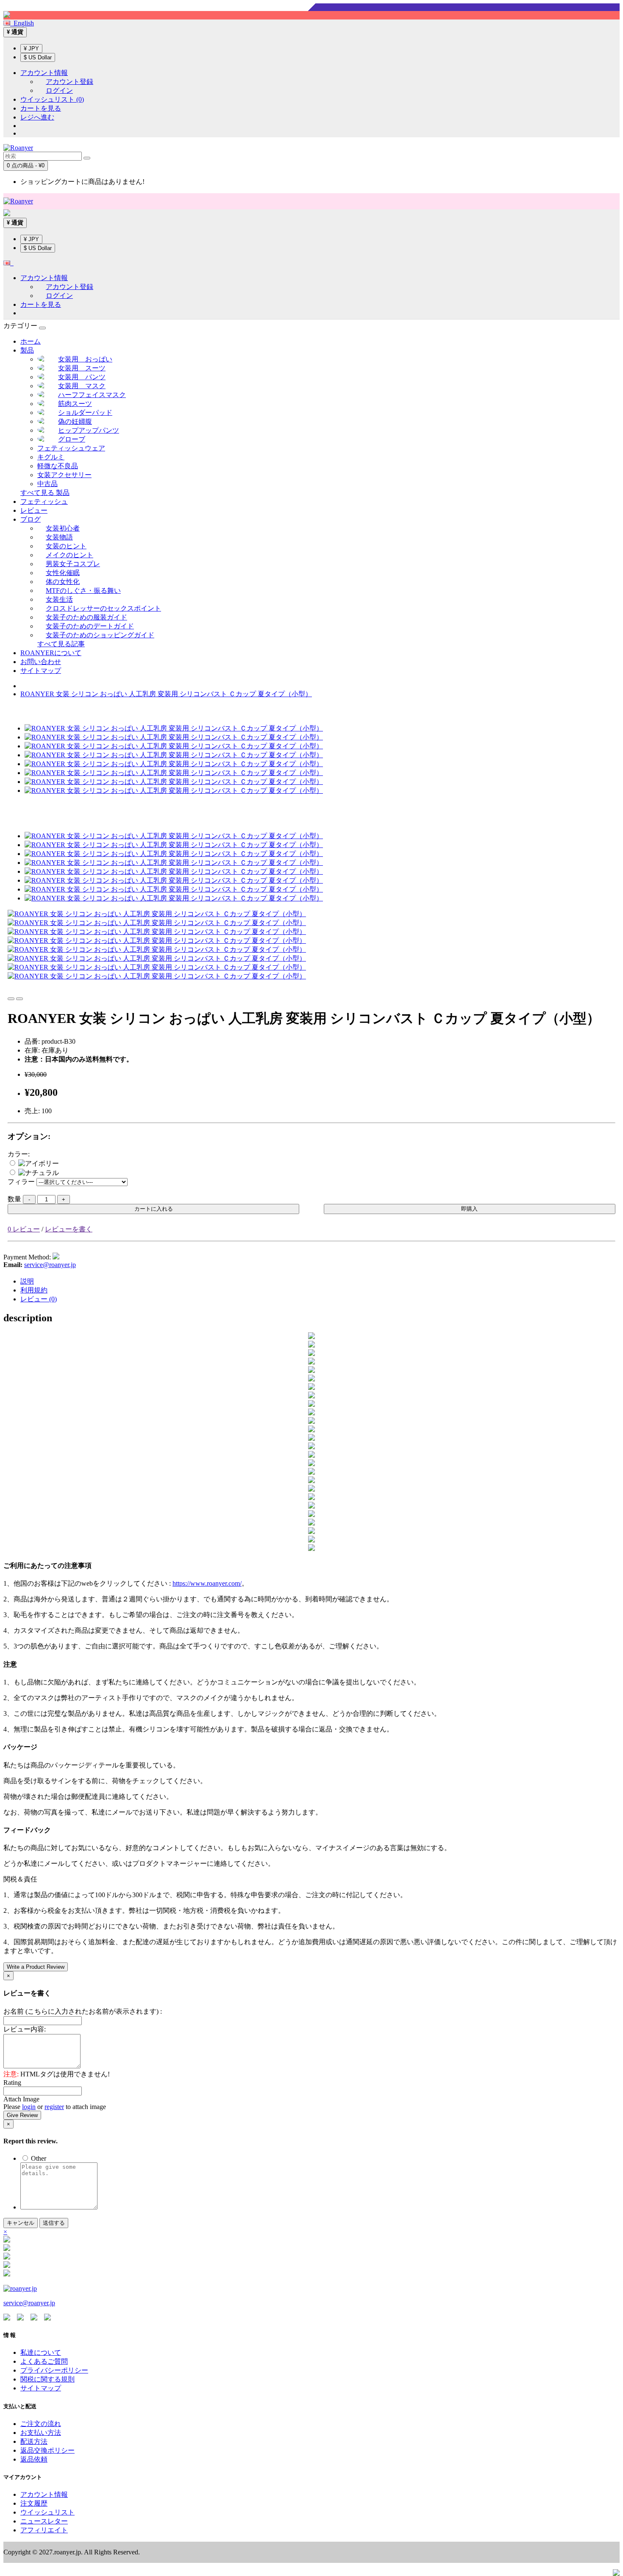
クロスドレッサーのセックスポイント (103, 608)
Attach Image (21, 2099)
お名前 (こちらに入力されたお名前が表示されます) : (83, 2011)
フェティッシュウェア (71, 448)
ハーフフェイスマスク (92, 395)
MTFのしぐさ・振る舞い (83, 591)
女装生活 (59, 599)
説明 (27, 1281)
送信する (54, 2223)
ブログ (31, 519)
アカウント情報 (44, 2494)
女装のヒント (66, 546)
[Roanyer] (20, 2288)
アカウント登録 (70, 82)
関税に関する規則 (47, 2379)
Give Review (22, 2115)
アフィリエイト (44, 2530)
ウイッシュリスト (47, 2512)
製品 (27, 350)
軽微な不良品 (58, 466)
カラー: (19, 1154)
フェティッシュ (44, 502)
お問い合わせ (41, 662)
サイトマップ (41, 671)
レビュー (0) (39, 1299)
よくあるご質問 (44, 2361)
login (29, 2107)
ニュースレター (44, 2521)
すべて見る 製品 (45, 493)
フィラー (21, 1182)
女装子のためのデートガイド (90, 626)
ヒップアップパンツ (89, 430)
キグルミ (51, 457)
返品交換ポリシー (47, 2450)
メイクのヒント (70, 555)
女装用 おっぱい (85, 359)
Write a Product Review (36, 1967)
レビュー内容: (25, 2029)
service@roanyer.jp (50, 1265)
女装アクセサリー (64, 475)
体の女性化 (63, 582)
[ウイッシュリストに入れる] (11, 999)
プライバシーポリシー (54, 2370)
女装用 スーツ (82, 368)
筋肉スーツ (75, 404)
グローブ (72, 439)
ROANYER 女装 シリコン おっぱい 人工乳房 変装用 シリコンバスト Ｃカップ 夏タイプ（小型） (166, 694)
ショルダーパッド (85, 413)
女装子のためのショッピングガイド (100, 635)
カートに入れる (154, 1209)
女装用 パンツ (82, 377)
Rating (12, 2083)
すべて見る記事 (61, 644)
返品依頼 (34, 2459)
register (54, 2107)
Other (38, 2158)
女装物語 (59, 537)
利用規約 (34, 1290)
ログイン (59, 90)
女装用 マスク (82, 386)
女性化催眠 (63, 573)
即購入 (469, 1209)
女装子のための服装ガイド (86, 617)
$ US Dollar (38, 57)
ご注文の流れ (41, 2424)
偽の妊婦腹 (75, 421)
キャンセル (21, 2223)
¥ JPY (31, 49)
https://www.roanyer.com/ (207, 1583)
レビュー (34, 510)
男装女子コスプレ (73, 564)
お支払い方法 (41, 2433)
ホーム (31, 341)
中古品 (47, 484)
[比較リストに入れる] (19, 999)
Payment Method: (27, 1257)
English (22, 23)
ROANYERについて (51, 653)
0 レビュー (24, 1229)
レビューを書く (69, 1229)
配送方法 (34, 2441)
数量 (14, 1199)
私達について (41, 2352)
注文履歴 (34, 2503)
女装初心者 (63, 528)
